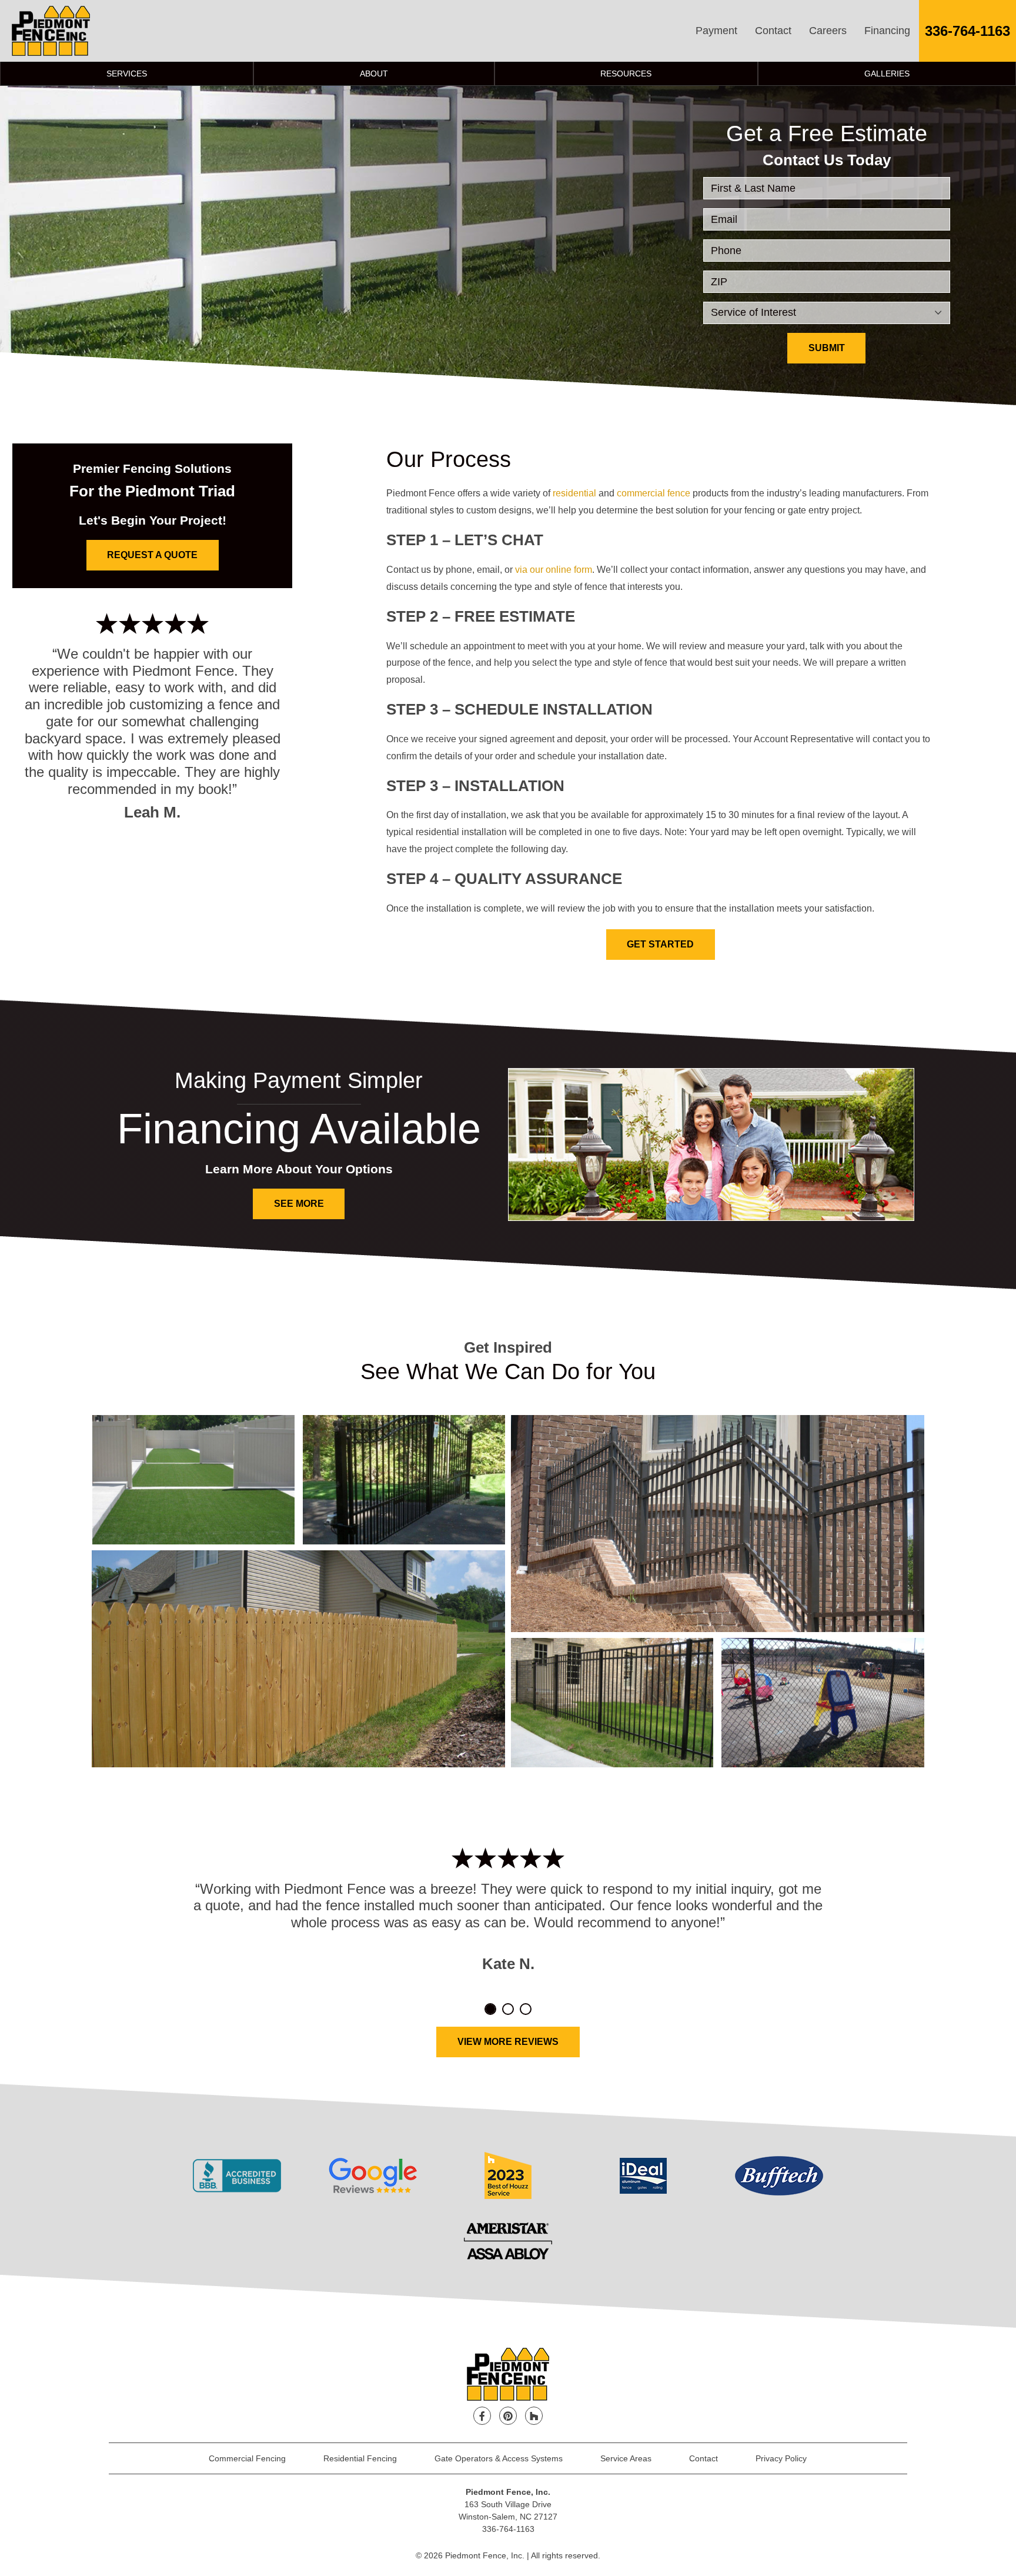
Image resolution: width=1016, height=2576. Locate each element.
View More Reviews (508, 2042)
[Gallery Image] (193, 1480)
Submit (827, 348)
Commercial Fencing (247, 2458)
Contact (773, 31)
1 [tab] (490, 2009)
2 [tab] (508, 2009)
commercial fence (654, 493)
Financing (887, 31)
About (374, 74)
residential (574, 493)
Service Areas (626, 2458)
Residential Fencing (360, 2458)
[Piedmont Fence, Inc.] (51, 31)
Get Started (660, 944)
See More (299, 1204)
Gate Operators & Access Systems (499, 2458)
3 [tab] (526, 2009)
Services (127, 74)
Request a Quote (152, 555)
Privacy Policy (781, 2458)
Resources (626, 74)
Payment (716, 31)
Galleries (887, 74)
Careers (828, 31)
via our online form (554, 570)
